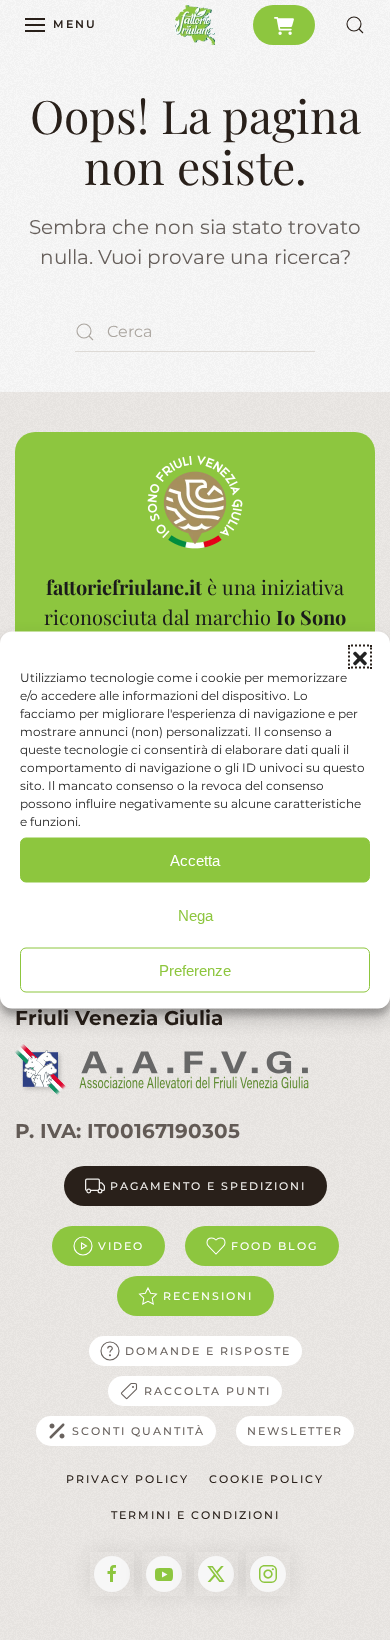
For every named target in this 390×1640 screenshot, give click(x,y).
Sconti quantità (138, 1431)
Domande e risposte (208, 1351)
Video (121, 1246)
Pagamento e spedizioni (208, 1186)
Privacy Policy (127, 1479)
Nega (195, 914)
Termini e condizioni (195, 1515)
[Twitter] (216, 1574)
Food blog (274, 1246)
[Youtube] (164, 1574)
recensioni (208, 1296)
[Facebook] (112, 1574)
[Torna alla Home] (195, 25)
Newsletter (295, 1431)
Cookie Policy (266, 1479)
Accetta (195, 859)
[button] (360, 657)
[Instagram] (268, 1574)
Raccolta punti (207, 1391)
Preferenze (195, 969)
